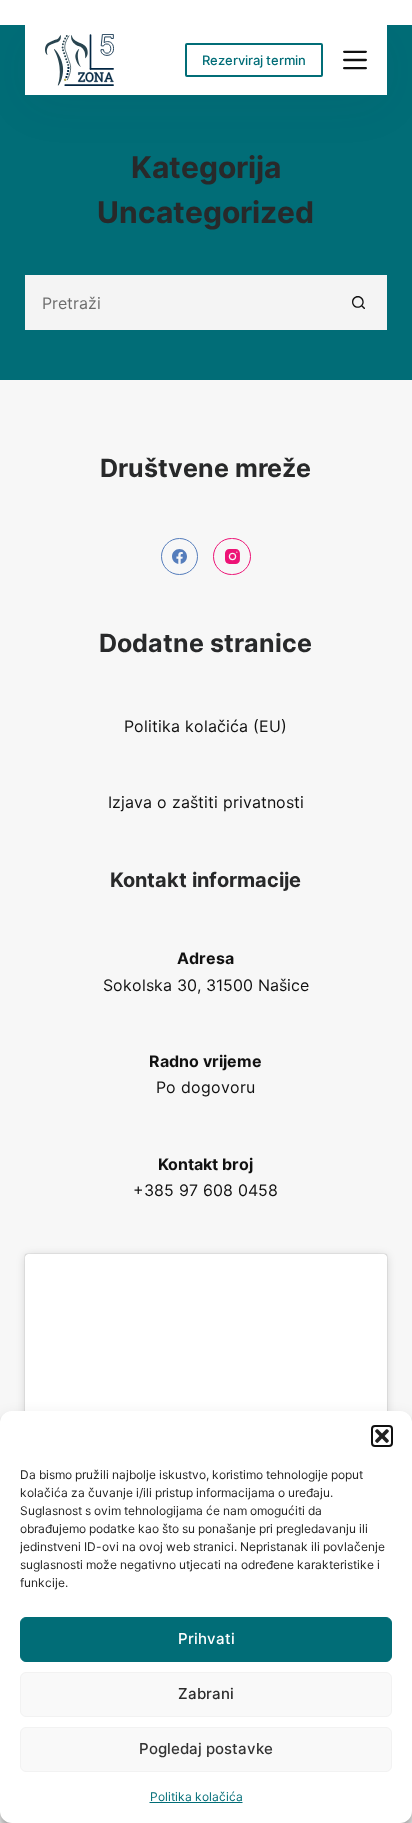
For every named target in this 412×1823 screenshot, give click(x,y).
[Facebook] (180, 557)
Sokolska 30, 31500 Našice (206, 985)
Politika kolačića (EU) (205, 726)
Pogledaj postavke (206, 1748)
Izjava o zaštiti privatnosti (206, 802)
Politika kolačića (196, 1796)
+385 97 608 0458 (205, 1190)
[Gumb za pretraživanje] (359, 302)
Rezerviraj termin (254, 60)
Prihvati (206, 1638)
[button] (382, 1436)
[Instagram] (232, 557)
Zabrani (206, 1693)
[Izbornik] (355, 60)
